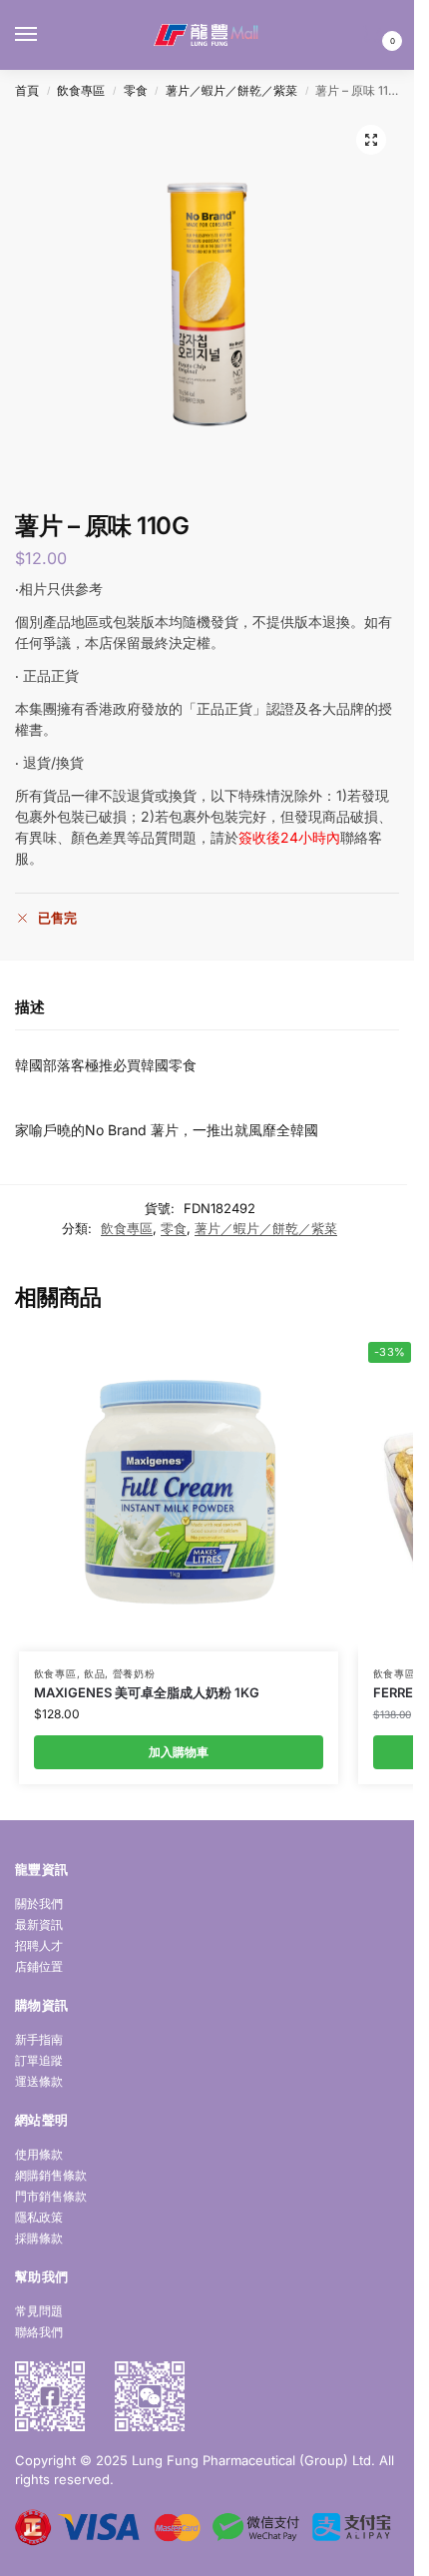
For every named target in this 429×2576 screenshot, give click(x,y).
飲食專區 (81, 90)
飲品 (94, 1673)
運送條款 (39, 2081)
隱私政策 (39, 2217)
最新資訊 (39, 1925)
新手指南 (39, 2039)
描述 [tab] (30, 1007)
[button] (376, 35)
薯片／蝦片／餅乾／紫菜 (231, 90)
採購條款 (39, 2238)
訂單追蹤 (39, 2060)
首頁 (27, 90)
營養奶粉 (134, 1673)
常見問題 (39, 2311)
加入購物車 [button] (179, 1752)
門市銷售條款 (51, 2196)
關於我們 (39, 1904)
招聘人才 (39, 1945)
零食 (136, 90)
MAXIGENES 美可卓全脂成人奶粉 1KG (147, 1692)
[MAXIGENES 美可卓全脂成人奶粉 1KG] (179, 1492)
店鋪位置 (39, 1966)
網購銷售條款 (51, 2175)
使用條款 (39, 2154)
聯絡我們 (39, 2332)
